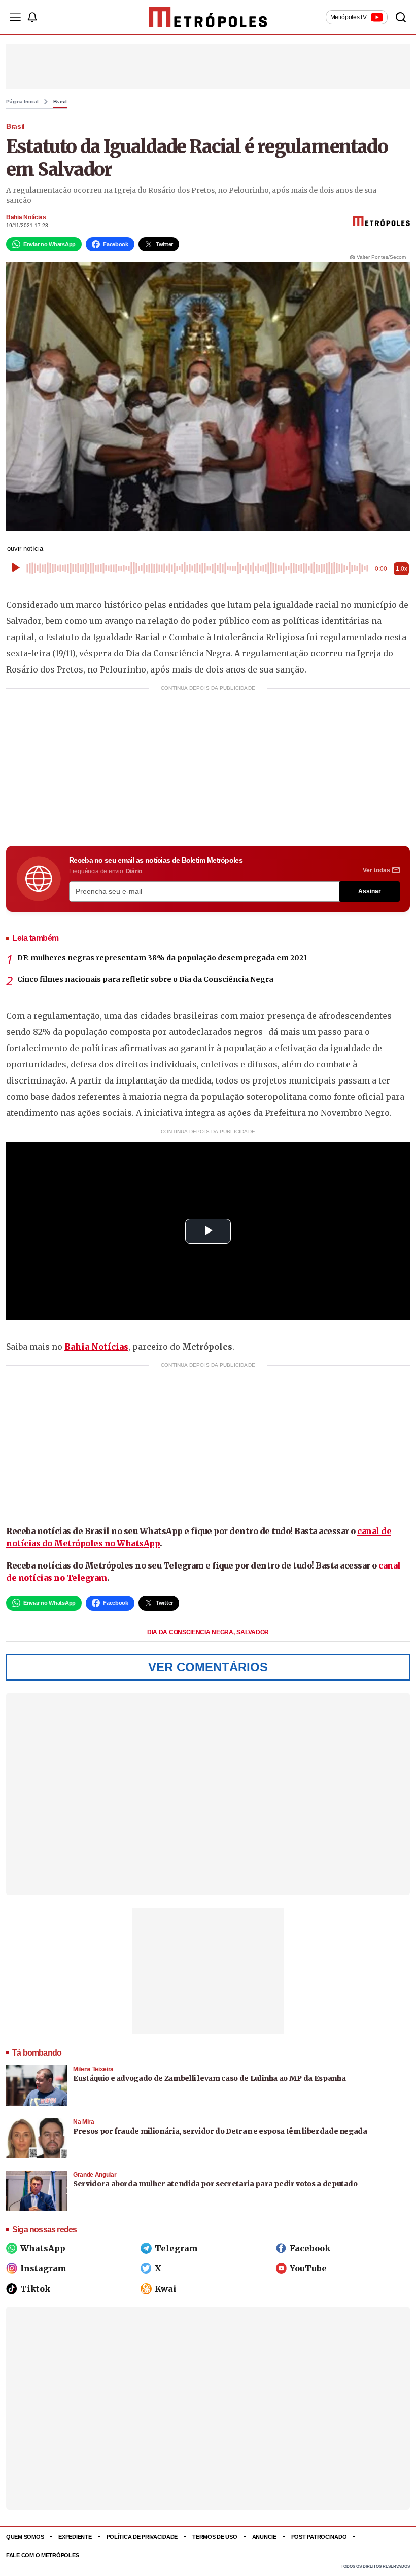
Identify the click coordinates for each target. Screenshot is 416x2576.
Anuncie (264, 2537)
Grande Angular (95, 2175)
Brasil (60, 102)
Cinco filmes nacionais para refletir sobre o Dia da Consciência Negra (145, 979)
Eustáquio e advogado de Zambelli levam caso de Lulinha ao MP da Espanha (209, 2078)
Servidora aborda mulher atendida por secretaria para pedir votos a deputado (215, 2184)
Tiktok (35, 2289)
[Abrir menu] (15, 17)
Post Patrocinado (319, 2537)
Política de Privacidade (142, 2537)
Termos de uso (215, 2537)
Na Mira (84, 2122)
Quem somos (25, 2537)
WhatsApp (43, 2248)
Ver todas (376, 870)
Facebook (310, 2248)
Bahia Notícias (26, 217)
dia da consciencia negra (191, 1632)
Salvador (253, 1632)
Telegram (176, 2248)
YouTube (308, 2268)
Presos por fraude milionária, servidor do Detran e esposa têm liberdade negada (220, 2131)
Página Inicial (22, 102)
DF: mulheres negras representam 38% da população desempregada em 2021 (162, 958)
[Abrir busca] (401, 17)
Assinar (370, 891)
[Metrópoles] (208, 17)
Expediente (75, 2537)
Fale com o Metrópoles (42, 2555)
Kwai (166, 2289)
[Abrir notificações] (32, 17)
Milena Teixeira (93, 2069)
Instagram (43, 2268)
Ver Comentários (208, 1667)
